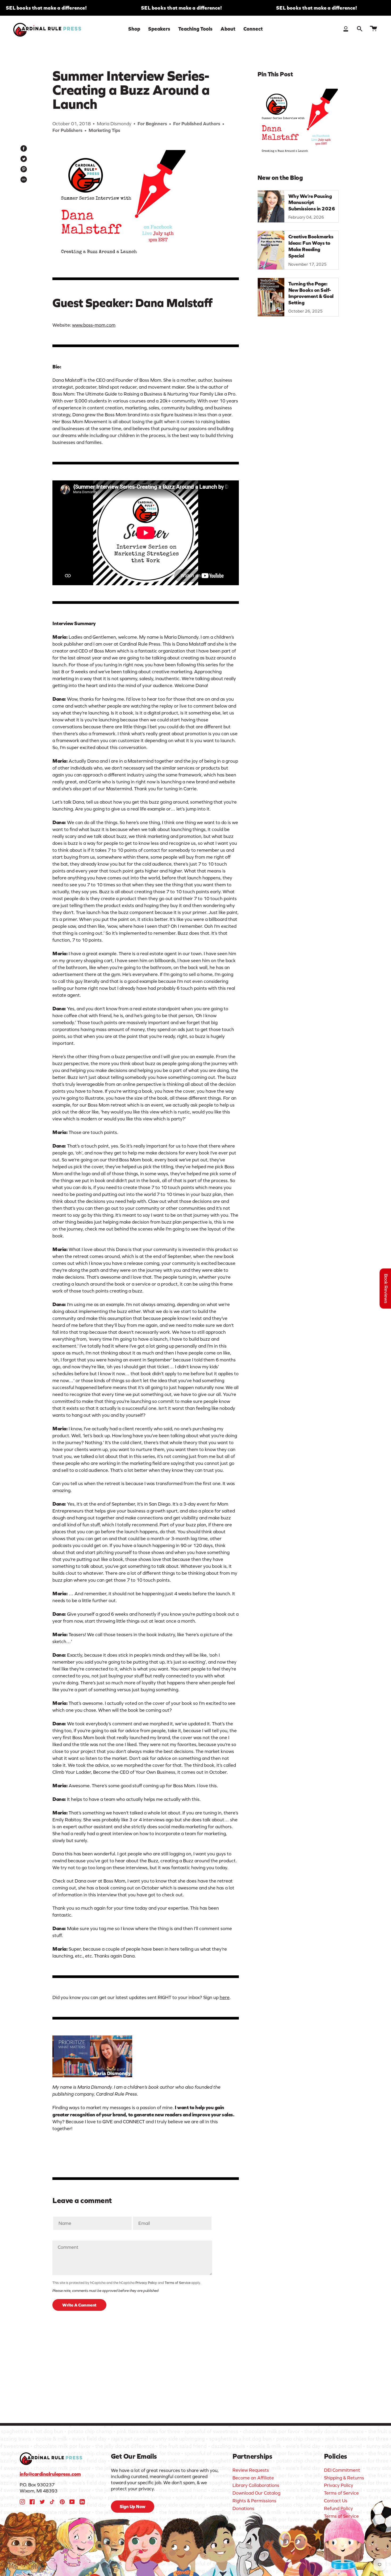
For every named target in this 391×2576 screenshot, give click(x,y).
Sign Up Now (133, 2507)
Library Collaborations (256, 2485)
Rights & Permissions (254, 2501)
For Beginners (152, 124)
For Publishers (67, 130)
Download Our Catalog (256, 2493)
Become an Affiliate (253, 2478)
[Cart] (373, 29)
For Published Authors (197, 124)
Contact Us (336, 2501)
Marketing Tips (104, 130)
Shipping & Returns (344, 2478)
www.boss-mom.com (94, 325)
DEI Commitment (342, 2470)
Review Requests (251, 2470)
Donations (243, 2508)
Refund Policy (338, 2508)
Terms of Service (178, 2283)
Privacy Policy (146, 2283)
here (225, 1997)
